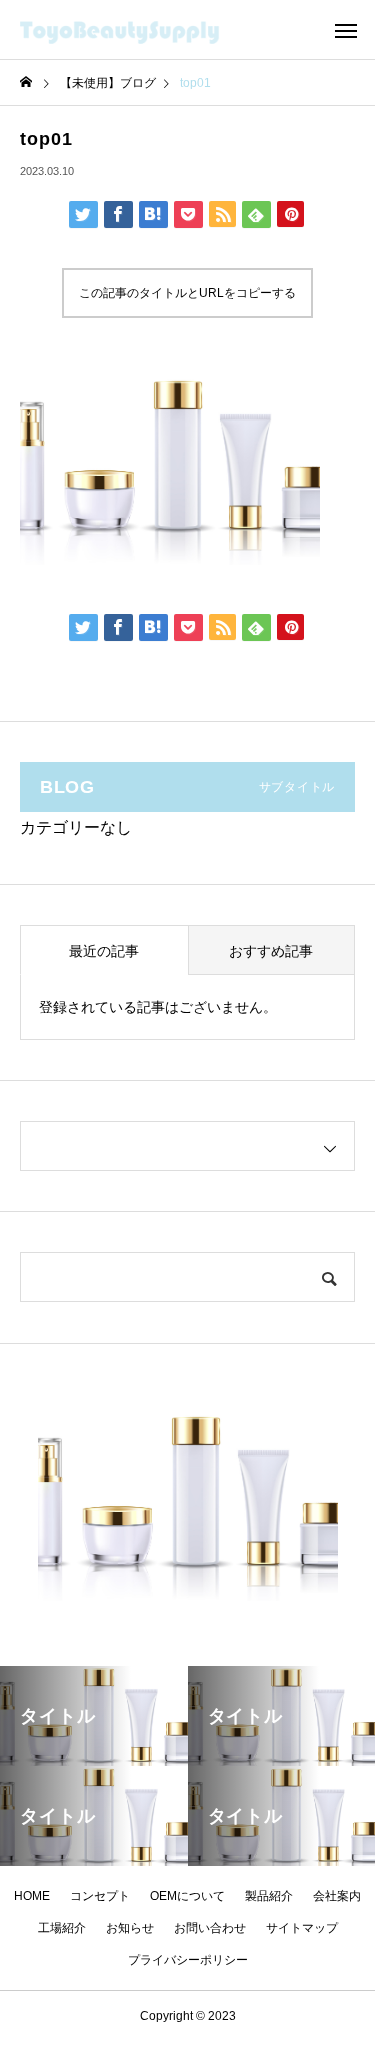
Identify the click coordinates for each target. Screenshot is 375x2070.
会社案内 (337, 1896)
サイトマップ (302, 1928)
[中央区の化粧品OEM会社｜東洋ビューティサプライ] (145, 30)
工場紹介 (62, 1928)
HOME (32, 1896)
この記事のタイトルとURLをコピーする (187, 293)
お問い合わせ (210, 1928)
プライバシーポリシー (188, 1960)
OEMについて (187, 1896)
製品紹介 (269, 1896)
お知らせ (130, 1928)
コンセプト (100, 1896)
